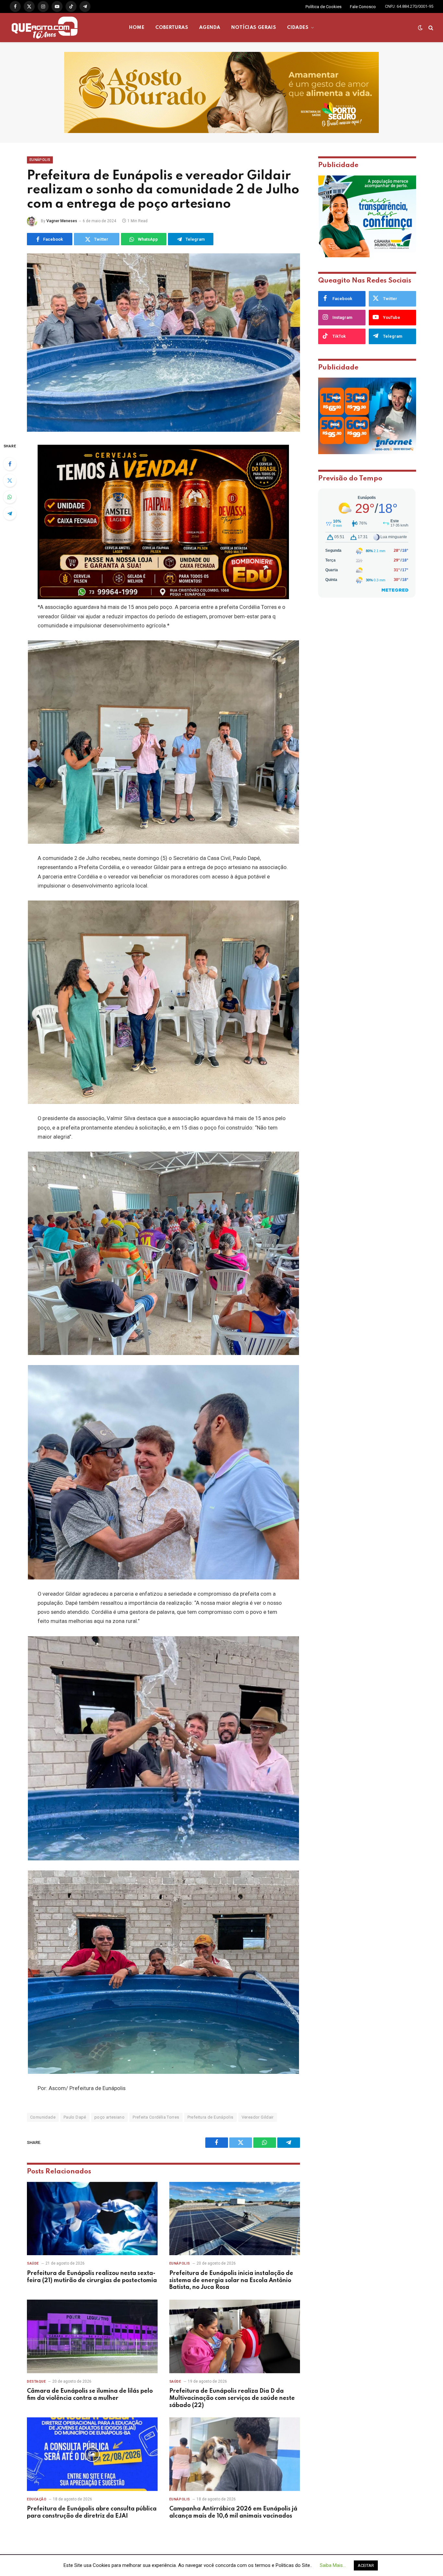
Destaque (36, 2382)
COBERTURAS (172, 28)
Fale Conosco (363, 7)
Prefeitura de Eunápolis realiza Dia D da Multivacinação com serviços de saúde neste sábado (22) (232, 2398)
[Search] (430, 28)
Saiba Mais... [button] (333, 2565)
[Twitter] (10, 480)
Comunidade (43, 2117)
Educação (37, 2499)
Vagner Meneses (62, 221)
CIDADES (298, 28)
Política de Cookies (323, 7)
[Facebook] (10, 464)
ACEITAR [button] (366, 2565)
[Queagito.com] (45, 28)
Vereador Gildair (258, 2117)
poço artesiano (109, 2117)
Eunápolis (40, 160)
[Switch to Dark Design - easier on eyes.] (420, 28)
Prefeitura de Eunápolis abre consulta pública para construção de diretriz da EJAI (92, 2512)
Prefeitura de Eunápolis (210, 2117)
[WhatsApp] (10, 497)
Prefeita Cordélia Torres (156, 2117)
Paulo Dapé (75, 2117)
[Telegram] (10, 514)
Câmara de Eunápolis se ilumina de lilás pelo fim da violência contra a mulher (90, 2395)
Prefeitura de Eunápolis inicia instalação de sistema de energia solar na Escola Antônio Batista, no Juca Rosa (231, 2280)
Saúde (33, 2263)
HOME (137, 28)
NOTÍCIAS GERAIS (254, 28)
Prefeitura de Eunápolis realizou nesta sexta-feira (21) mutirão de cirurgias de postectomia (92, 2277)
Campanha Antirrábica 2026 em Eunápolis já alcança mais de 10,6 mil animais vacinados (233, 2512)
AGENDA (210, 28)
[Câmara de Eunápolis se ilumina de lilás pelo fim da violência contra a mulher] (92, 2336)
